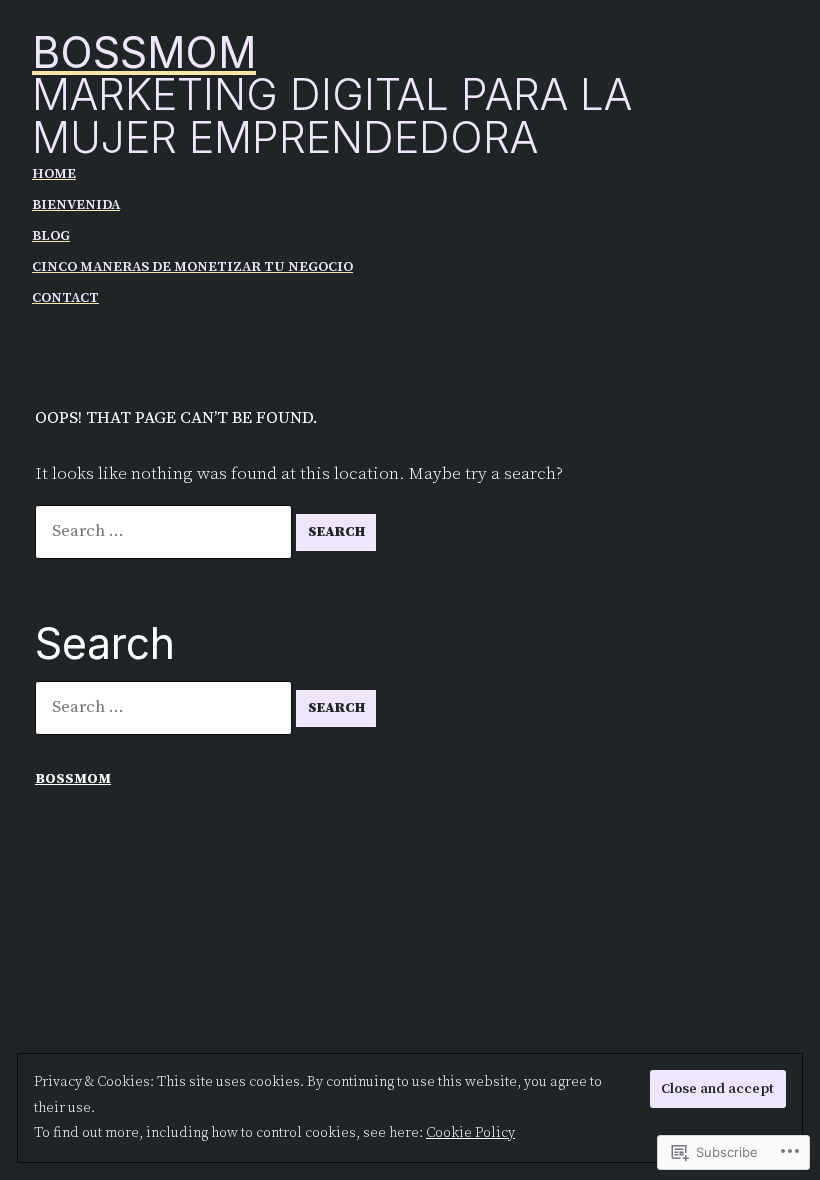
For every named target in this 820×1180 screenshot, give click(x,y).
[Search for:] (165, 531)
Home (54, 174)
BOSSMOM (144, 52)
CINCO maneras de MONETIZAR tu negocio (192, 267)
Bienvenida (76, 205)
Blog (51, 236)
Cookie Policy (470, 1133)
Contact (65, 298)
